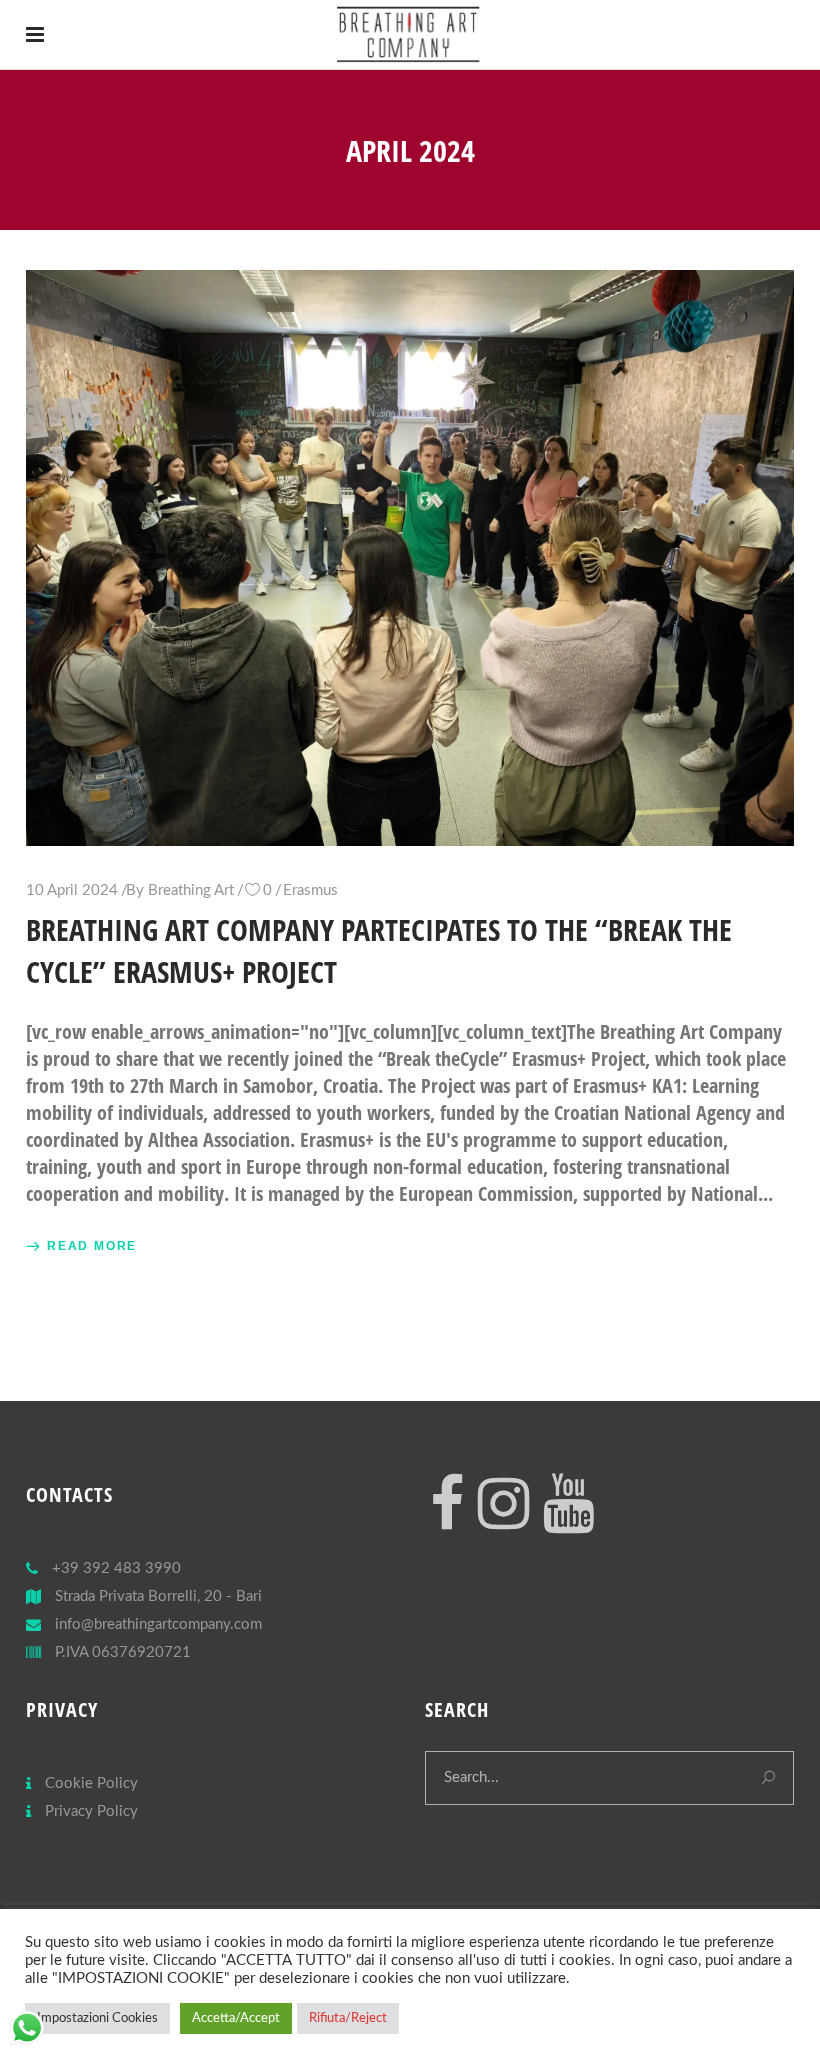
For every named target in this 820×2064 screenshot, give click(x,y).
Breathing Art (191, 890)
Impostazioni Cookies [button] (97, 2018)
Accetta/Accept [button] (236, 2018)
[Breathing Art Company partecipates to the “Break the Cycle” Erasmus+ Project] (410, 558)
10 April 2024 (72, 890)
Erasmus (310, 890)
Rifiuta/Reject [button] (348, 2018)
